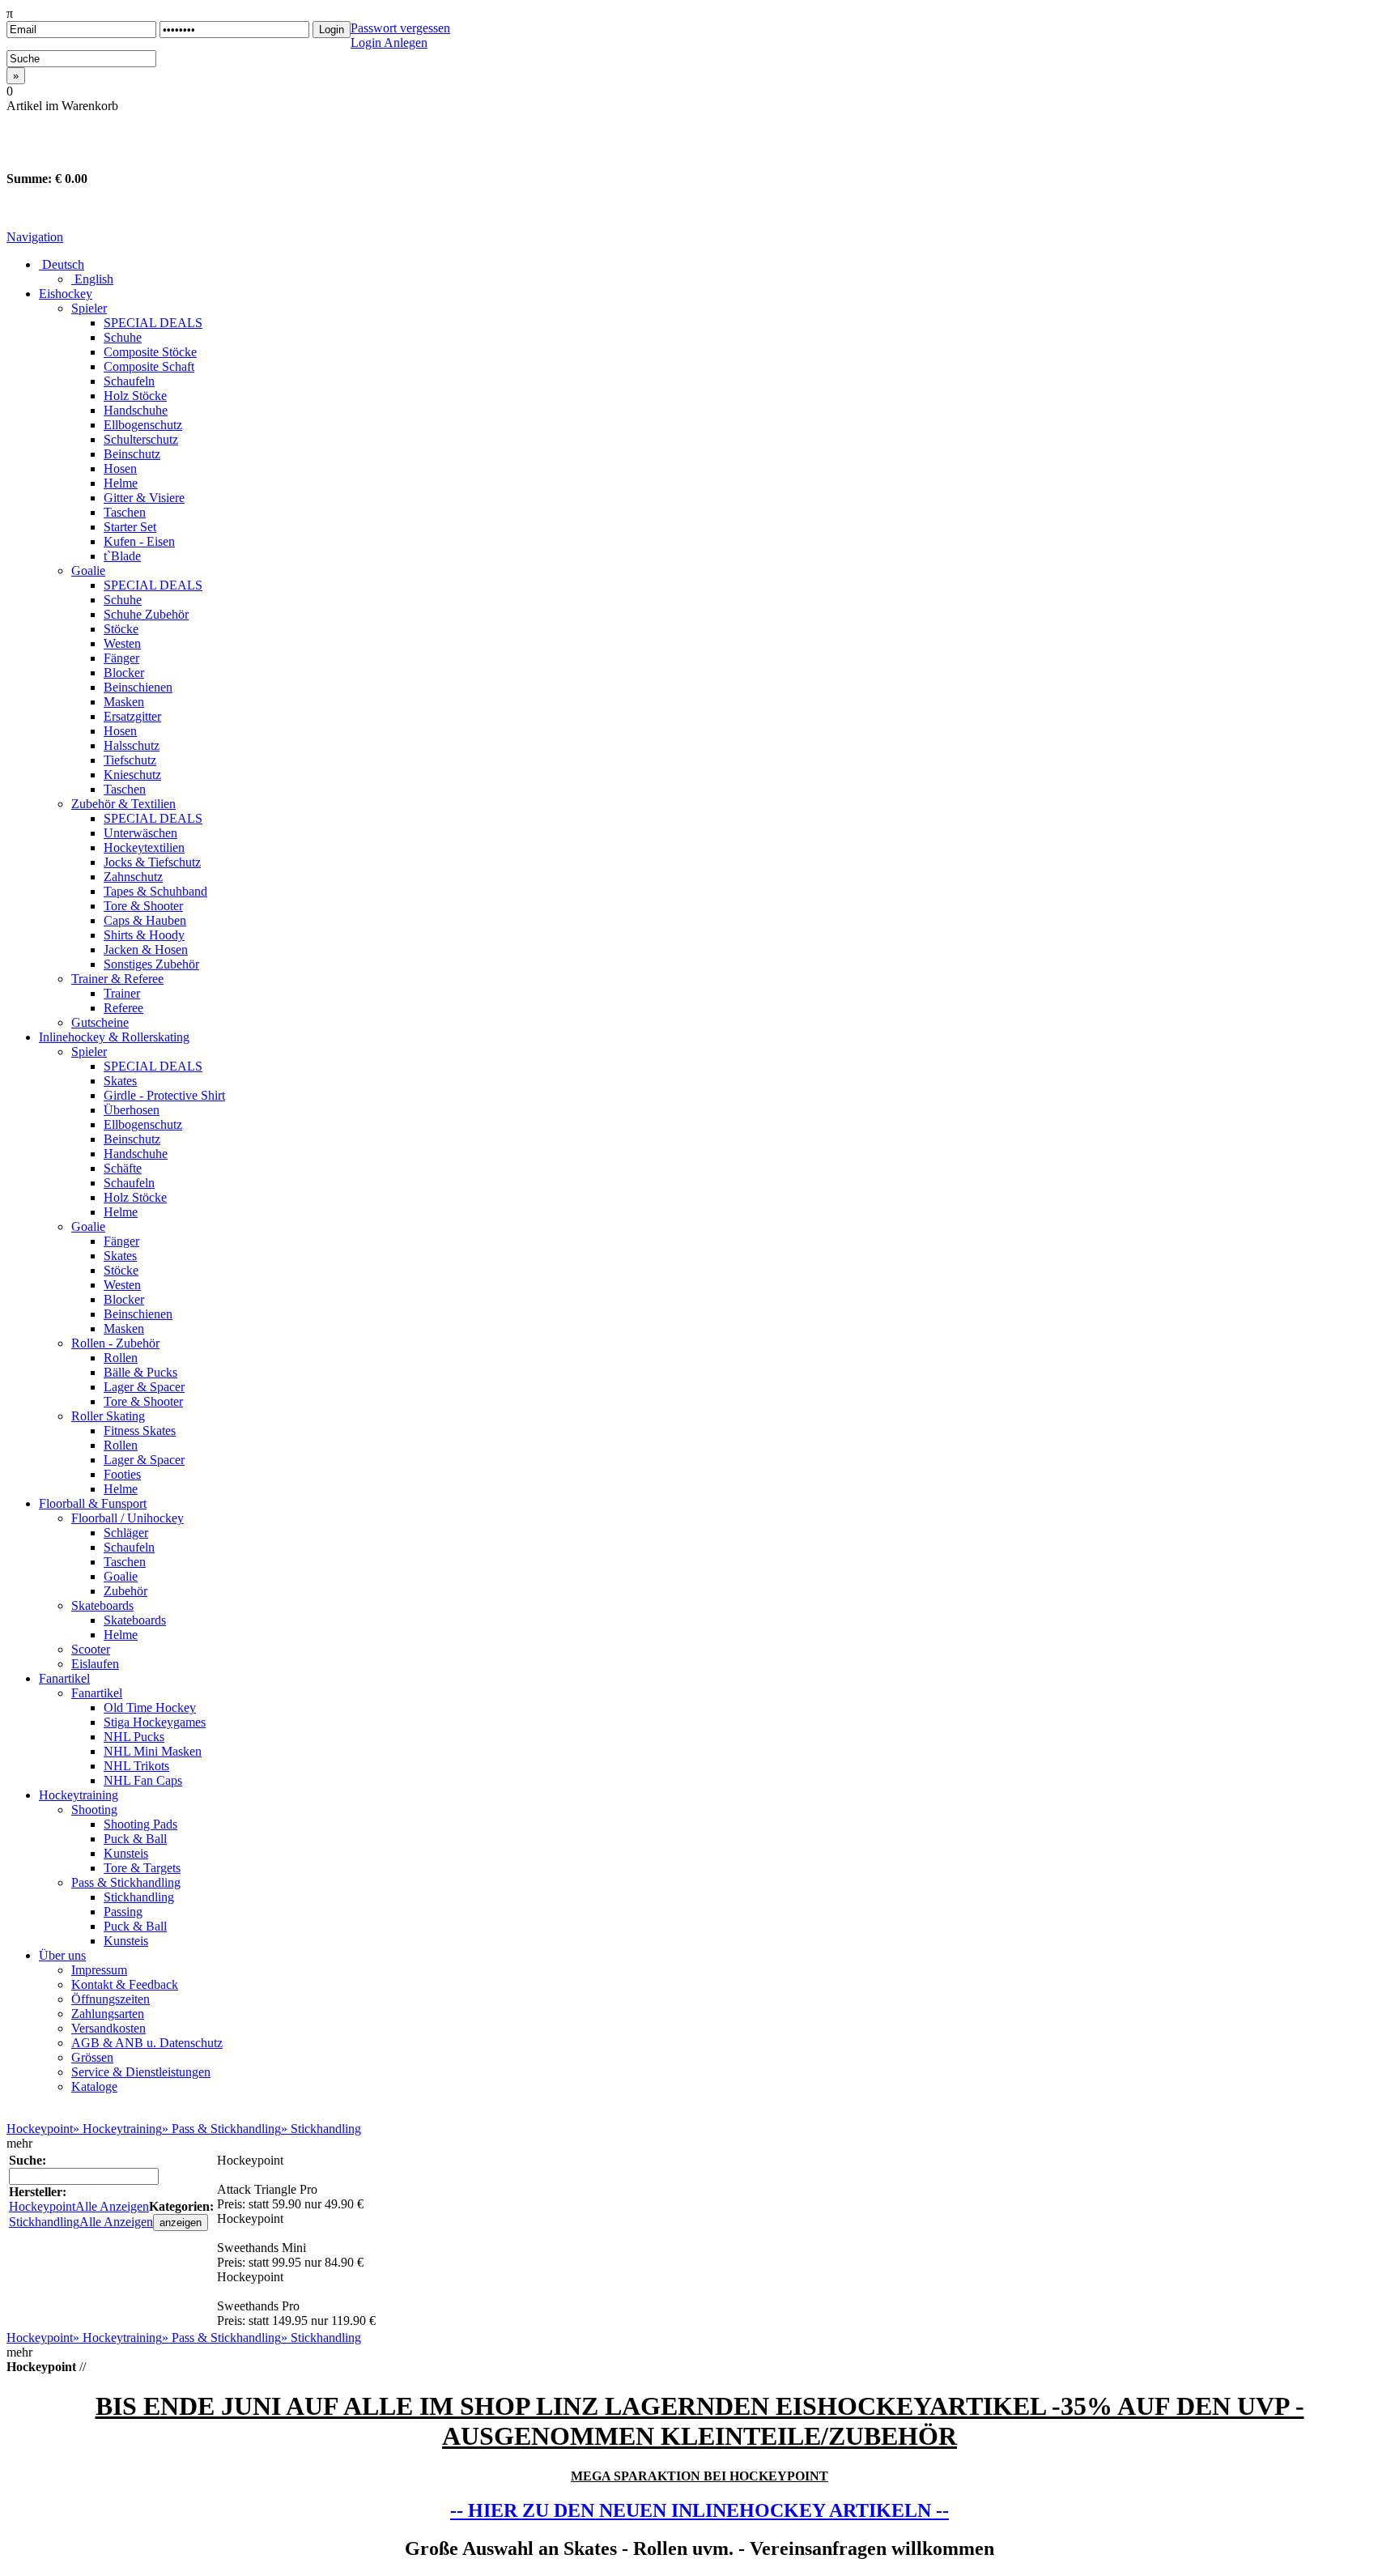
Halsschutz (132, 745)
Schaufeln (129, 381)
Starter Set (130, 527)
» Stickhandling (321, 2129)
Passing (123, 1912)
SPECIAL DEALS (153, 323)
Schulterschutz (141, 439)
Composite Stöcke (150, 352)
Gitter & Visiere (144, 498)
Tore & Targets (142, 1868)
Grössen (92, 2057)
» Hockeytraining (117, 2129)
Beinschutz (132, 454)
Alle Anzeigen (112, 2206)
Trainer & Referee (117, 979)
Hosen (120, 468)
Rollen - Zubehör (115, 1343)
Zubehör (125, 1591)
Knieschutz (132, 775)
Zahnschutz (133, 877)
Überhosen (132, 1110)
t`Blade (122, 556)
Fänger (121, 658)
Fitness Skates (140, 1431)
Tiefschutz (130, 760)
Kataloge (94, 2086)
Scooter (91, 1649)
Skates (120, 1081)
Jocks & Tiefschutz (152, 862)
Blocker (124, 673)
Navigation (35, 237)
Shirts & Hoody (144, 935)
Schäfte (123, 1168)
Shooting (94, 1810)
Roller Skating (108, 1416)
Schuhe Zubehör (146, 614)
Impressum (99, 1970)
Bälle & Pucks (140, 1372)
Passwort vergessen (400, 28)
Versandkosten (108, 2028)
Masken (124, 702)
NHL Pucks (134, 1737)
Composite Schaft (149, 366)
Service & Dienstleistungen (141, 2072)
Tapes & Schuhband (155, 891)
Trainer (122, 993)
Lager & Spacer (144, 1387)
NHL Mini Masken (153, 1751)
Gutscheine (100, 1022)
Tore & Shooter (143, 906)
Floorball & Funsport (93, 1503)
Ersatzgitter (132, 716)
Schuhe (123, 337)
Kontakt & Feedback (125, 1984)
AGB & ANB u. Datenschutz (147, 2043)
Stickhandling (139, 1897)
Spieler (89, 308)
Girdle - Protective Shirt (164, 1095)
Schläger (126, 1533)
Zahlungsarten (108, 2014)
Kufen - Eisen (139, 541)
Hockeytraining (79, 1795)
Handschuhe (136, 410)
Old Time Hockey (150, 1707)
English (92, 279)
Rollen (121, 1358)
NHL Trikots (136, 1766)
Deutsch (62, 264)
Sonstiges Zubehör (151, 964)
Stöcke (121, 629)
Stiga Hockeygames (155, 1722)
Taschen (125, 512)
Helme (121, 483)
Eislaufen (95, 1664)
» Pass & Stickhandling (221, 2129)
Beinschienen (138, 687)
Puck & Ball (135, 1839)
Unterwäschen (140, 833)
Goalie (88, 571)
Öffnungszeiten (111, 1999)
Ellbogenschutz (143, 425)
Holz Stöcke (135, 396)
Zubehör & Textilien (123, 804)
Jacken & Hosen (146, 950)
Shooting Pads (140, 1824)
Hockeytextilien (144, 847)
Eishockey (66, 294)
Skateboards (102, 1605)
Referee (123, 1008)
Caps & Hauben (145, 920)
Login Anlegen (389, 43)
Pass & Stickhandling (126, 1882)
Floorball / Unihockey (128, 1518)
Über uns (62, 1955)
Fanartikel (64, 1678)
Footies (122, 1474)
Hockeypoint (40, 2129)
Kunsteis (126, 1853)
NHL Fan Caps (143, 1780)
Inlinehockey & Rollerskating (114, 1037)
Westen (122, 643)
